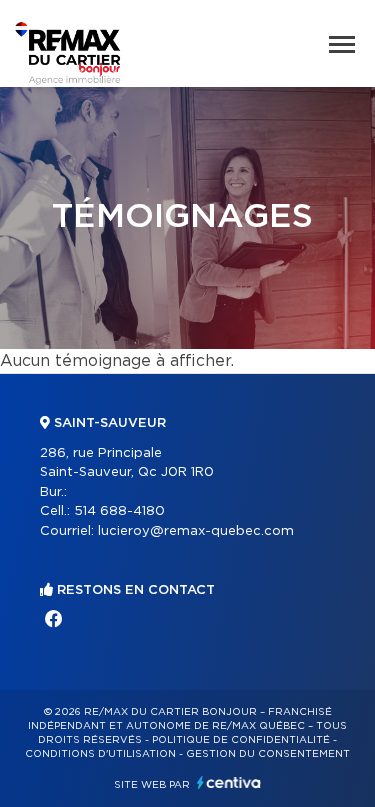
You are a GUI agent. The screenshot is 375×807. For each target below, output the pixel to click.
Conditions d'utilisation (100, 754)
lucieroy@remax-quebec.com (196, 531)
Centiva (229, 782)
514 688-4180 (119, 511)
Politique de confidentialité (241, 740)
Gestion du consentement (268, 754)
